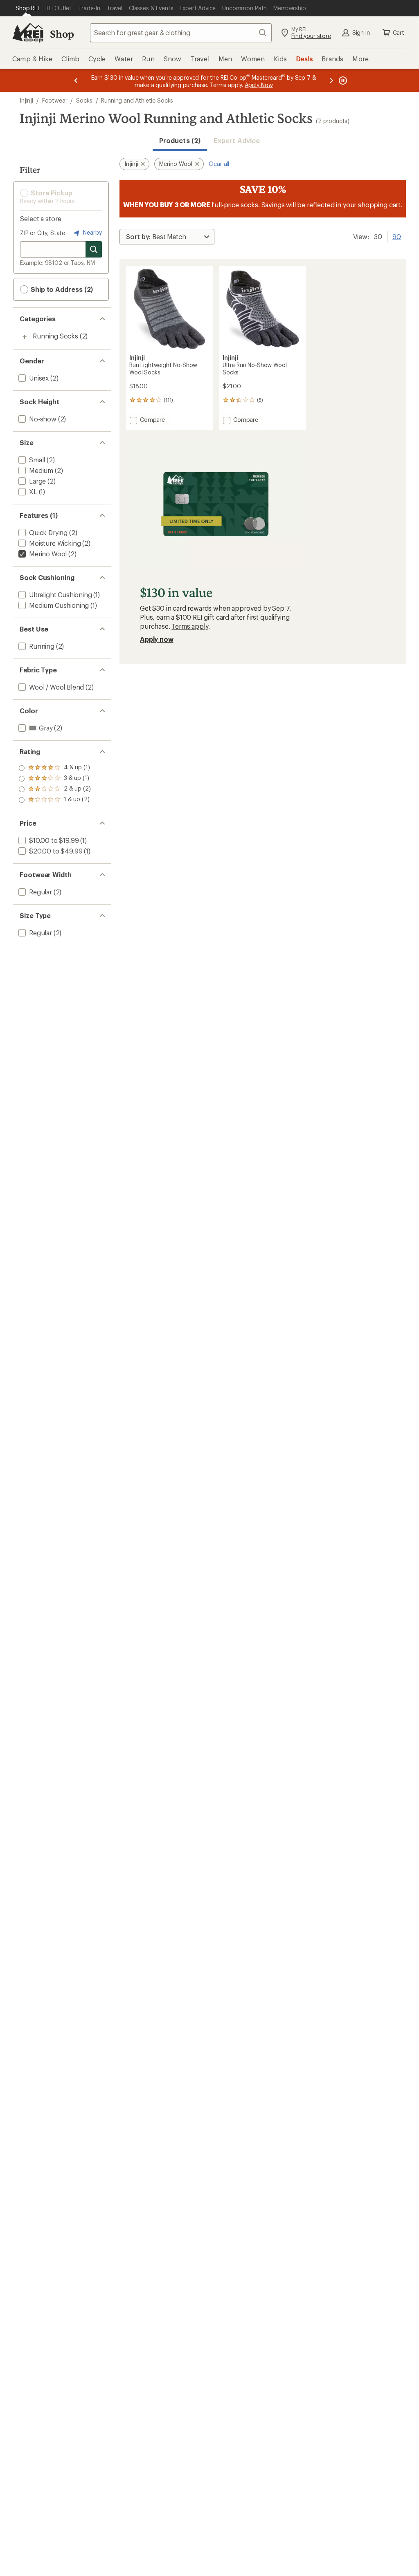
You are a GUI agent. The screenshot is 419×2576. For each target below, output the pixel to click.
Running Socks (55, 336)
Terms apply (190, 626)
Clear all (219, 164)
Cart (399, 32)
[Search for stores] (94, 249)
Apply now (157, 639)
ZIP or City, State (43, 233)
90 (397, 236)
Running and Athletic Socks (137, 100)
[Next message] (331, 80)
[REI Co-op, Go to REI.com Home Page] (28, 33)
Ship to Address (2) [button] (61, 289)
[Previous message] (76, 80)
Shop (62, 34)
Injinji (26, 100)
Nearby (92, 232)
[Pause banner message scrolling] (342, 80)
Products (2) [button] (180, 140)
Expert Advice (237, 140)
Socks (84, 100)
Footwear (55, 100)
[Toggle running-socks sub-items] (25, 337)
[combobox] (181, 33)
